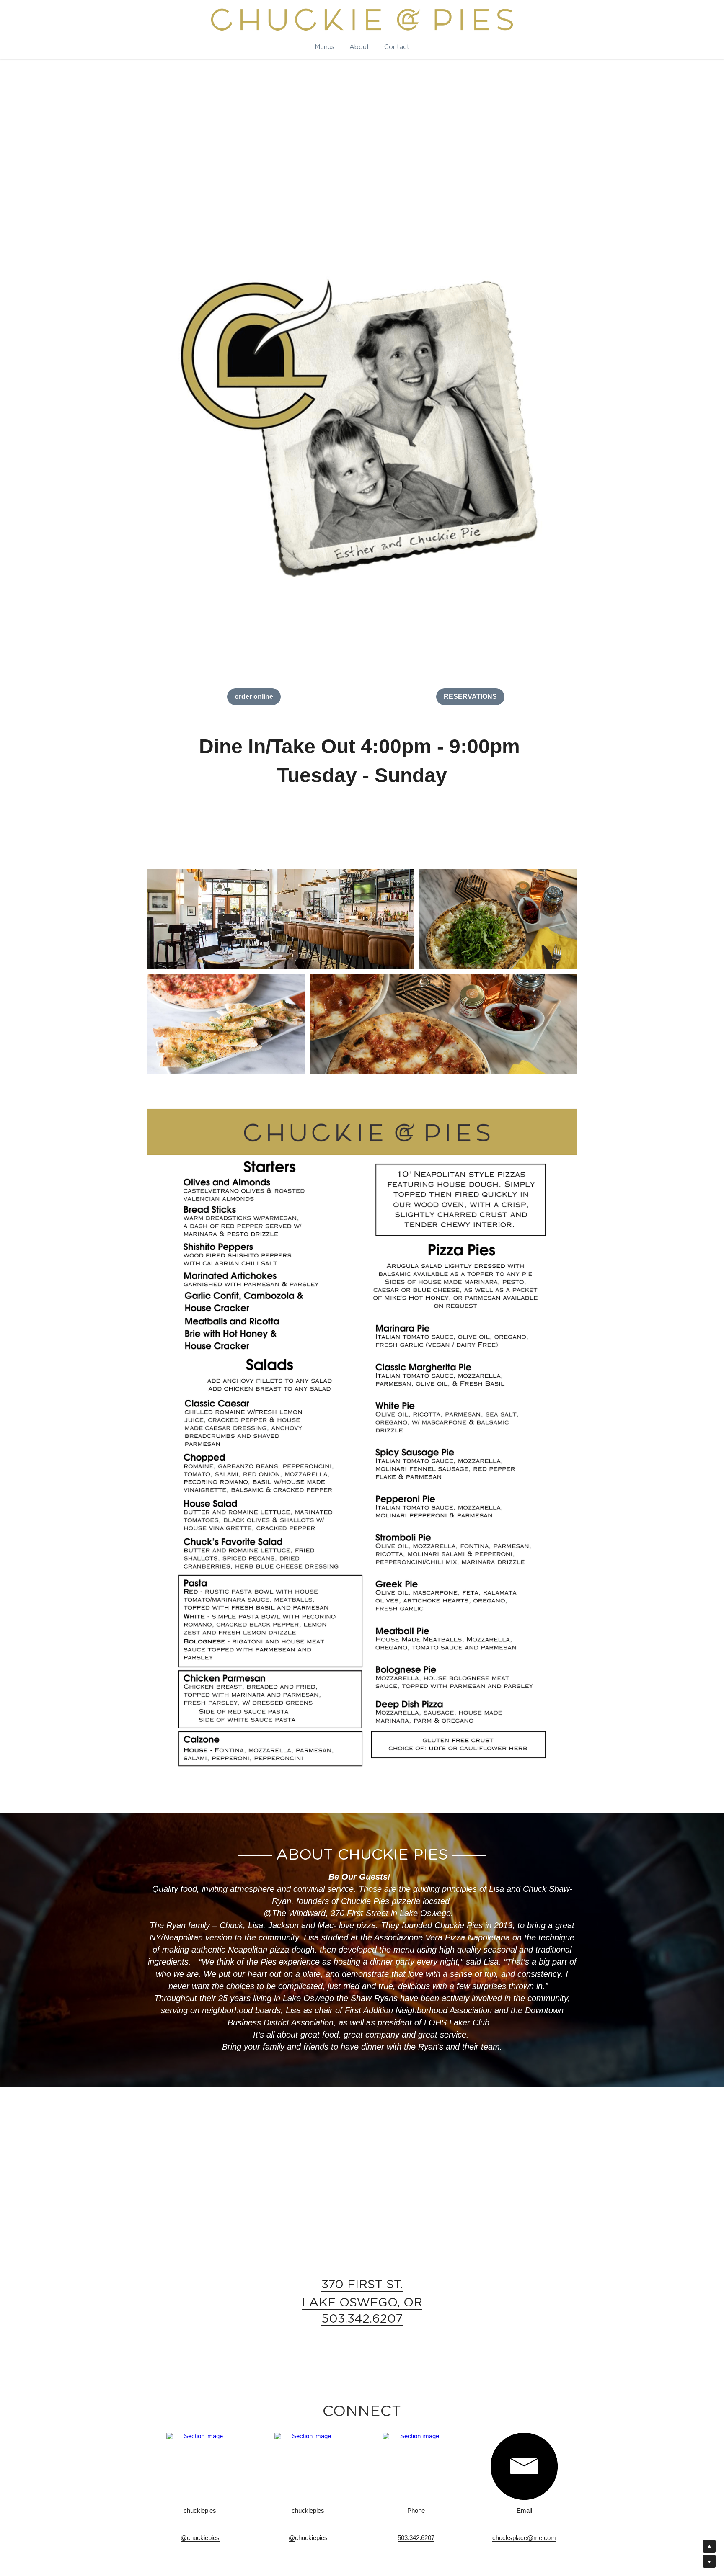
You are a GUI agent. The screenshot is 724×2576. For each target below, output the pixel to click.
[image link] (200, 2466)
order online (254, 697)
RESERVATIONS (470, 697)
